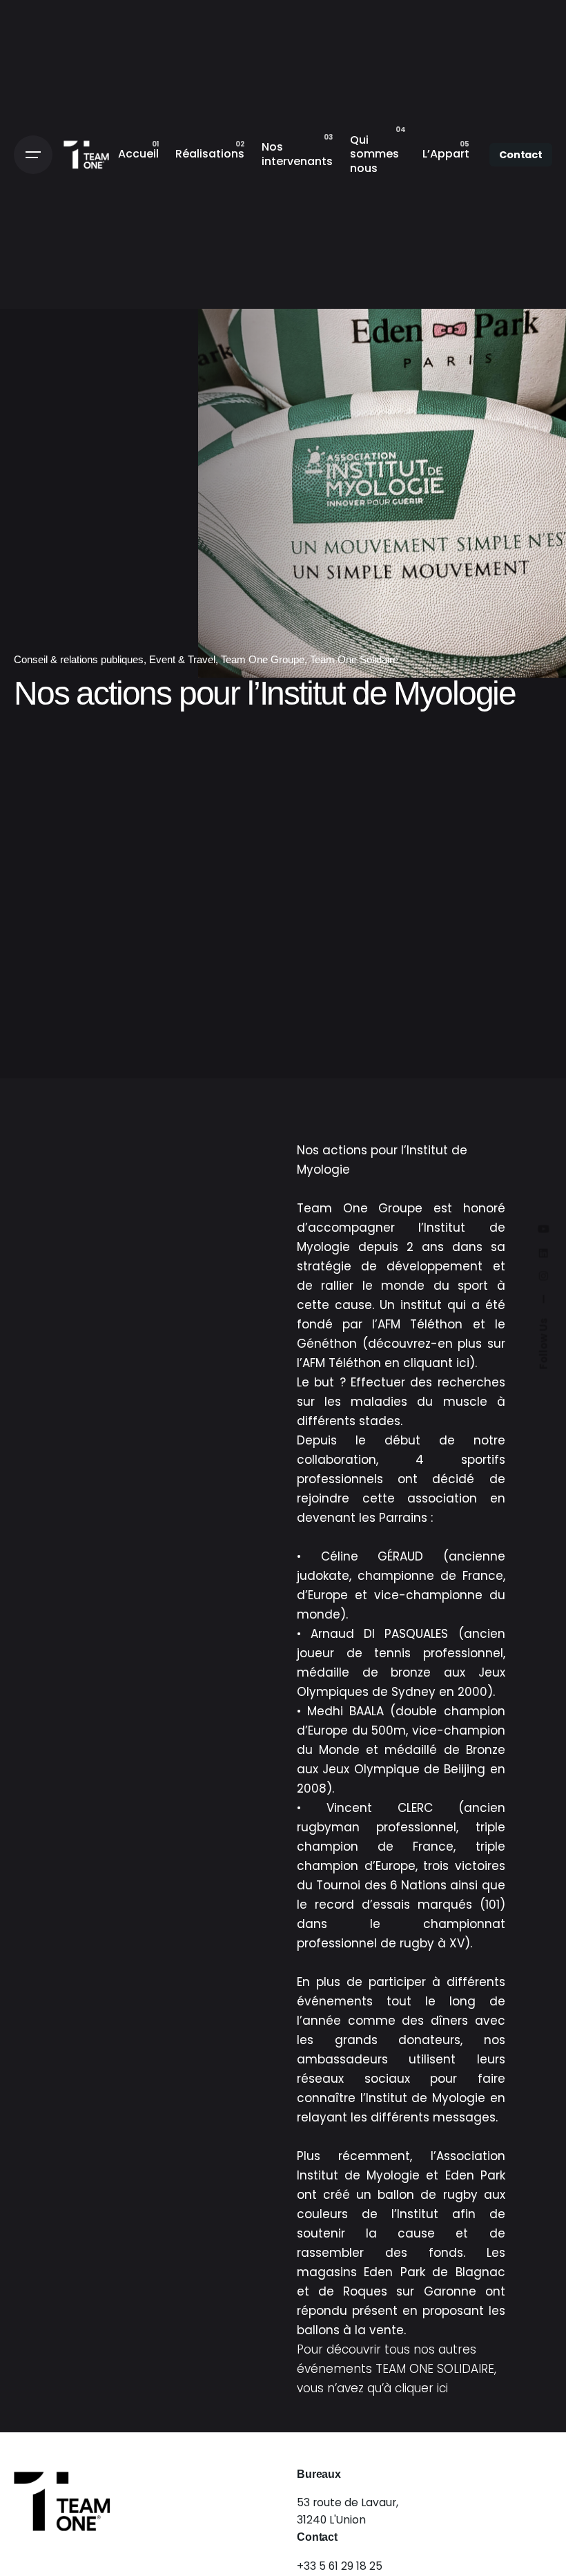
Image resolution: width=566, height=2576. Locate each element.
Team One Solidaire (354, 659)
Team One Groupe (263, 659)
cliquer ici (421, 2388)
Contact (521, 155)
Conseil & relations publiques (79, 659)
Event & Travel (182, 659)
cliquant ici (436, 1363)
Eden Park (475, 2175)
